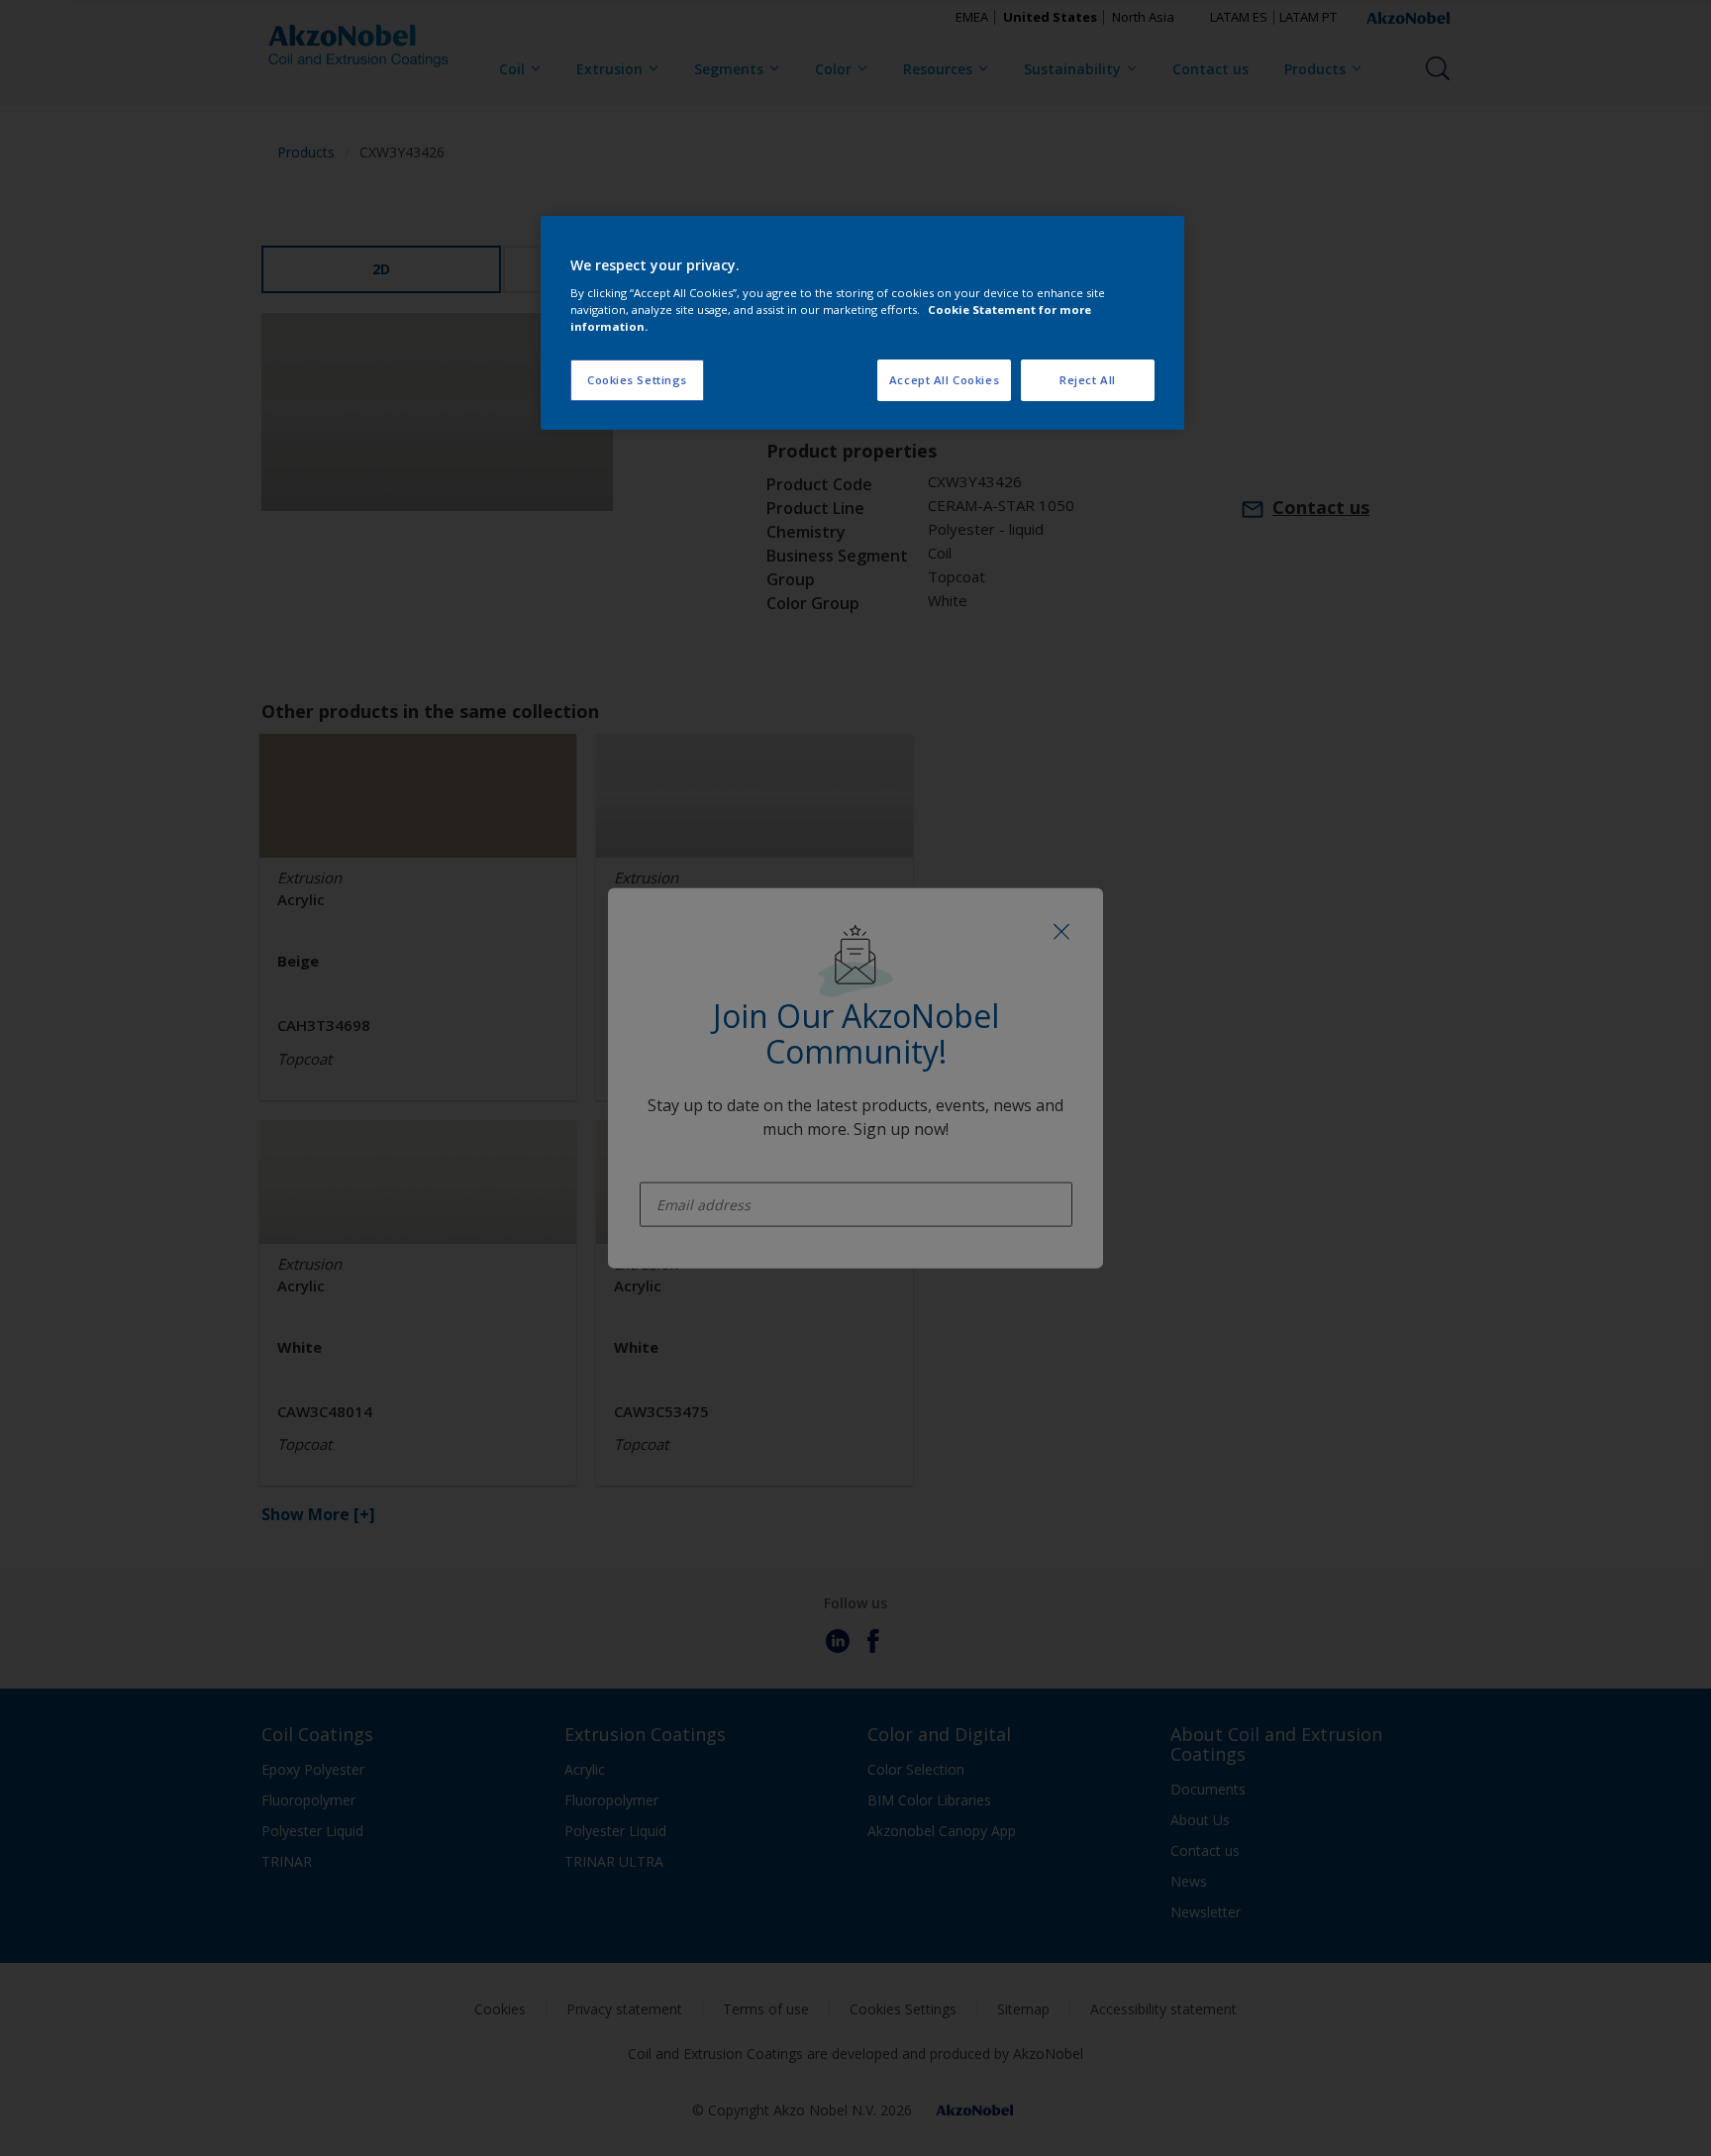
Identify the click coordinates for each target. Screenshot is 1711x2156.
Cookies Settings (637, 380)
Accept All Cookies (944, 380)
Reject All (1088, 380)
